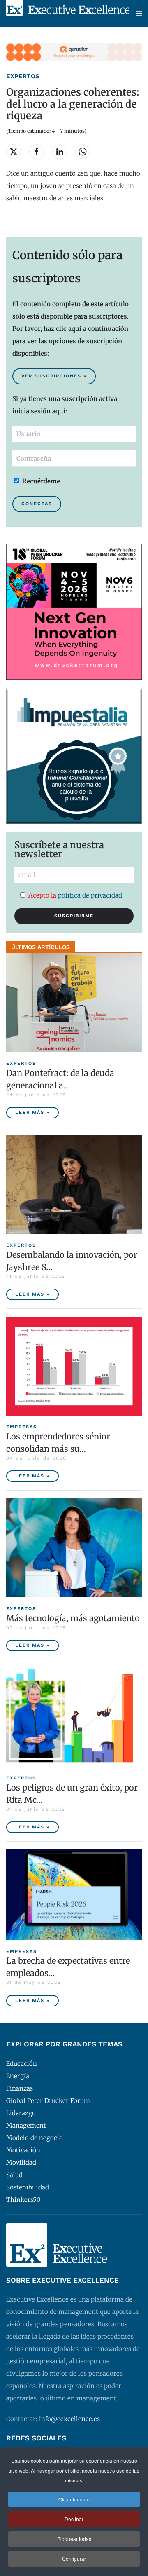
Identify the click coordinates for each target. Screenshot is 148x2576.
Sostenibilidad (28, 2187)
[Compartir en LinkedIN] (60, 152)
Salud (14, 2175)
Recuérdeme (40, 481)
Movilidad (21, 2162)
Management (26, 2125)
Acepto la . (76, 895)
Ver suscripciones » (54, 376)
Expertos (23, 76)
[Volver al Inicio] (68, 13)
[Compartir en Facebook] (37, 152)
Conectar (37, 504)
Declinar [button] (74, 2519)
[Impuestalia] (74, 755)
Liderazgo (21, 2113)
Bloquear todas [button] (74, 2539)
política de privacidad (90, 895)
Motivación (23, 2150)
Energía (18, 2076)
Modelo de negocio (35, 2138)
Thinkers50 (23, 2200)
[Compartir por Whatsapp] (83, 152)
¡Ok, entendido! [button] (74, 2499)
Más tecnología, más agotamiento (73, 1618)
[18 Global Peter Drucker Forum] (74, 611)
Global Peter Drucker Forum (48, 2101)
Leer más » (32, 1112)
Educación (22, 2064)
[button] (139, 13)
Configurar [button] (74, 2558)
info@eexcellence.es (69, 2419)
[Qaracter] (74, 51)
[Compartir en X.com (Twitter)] (14, 152)
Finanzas (20, 2088)
